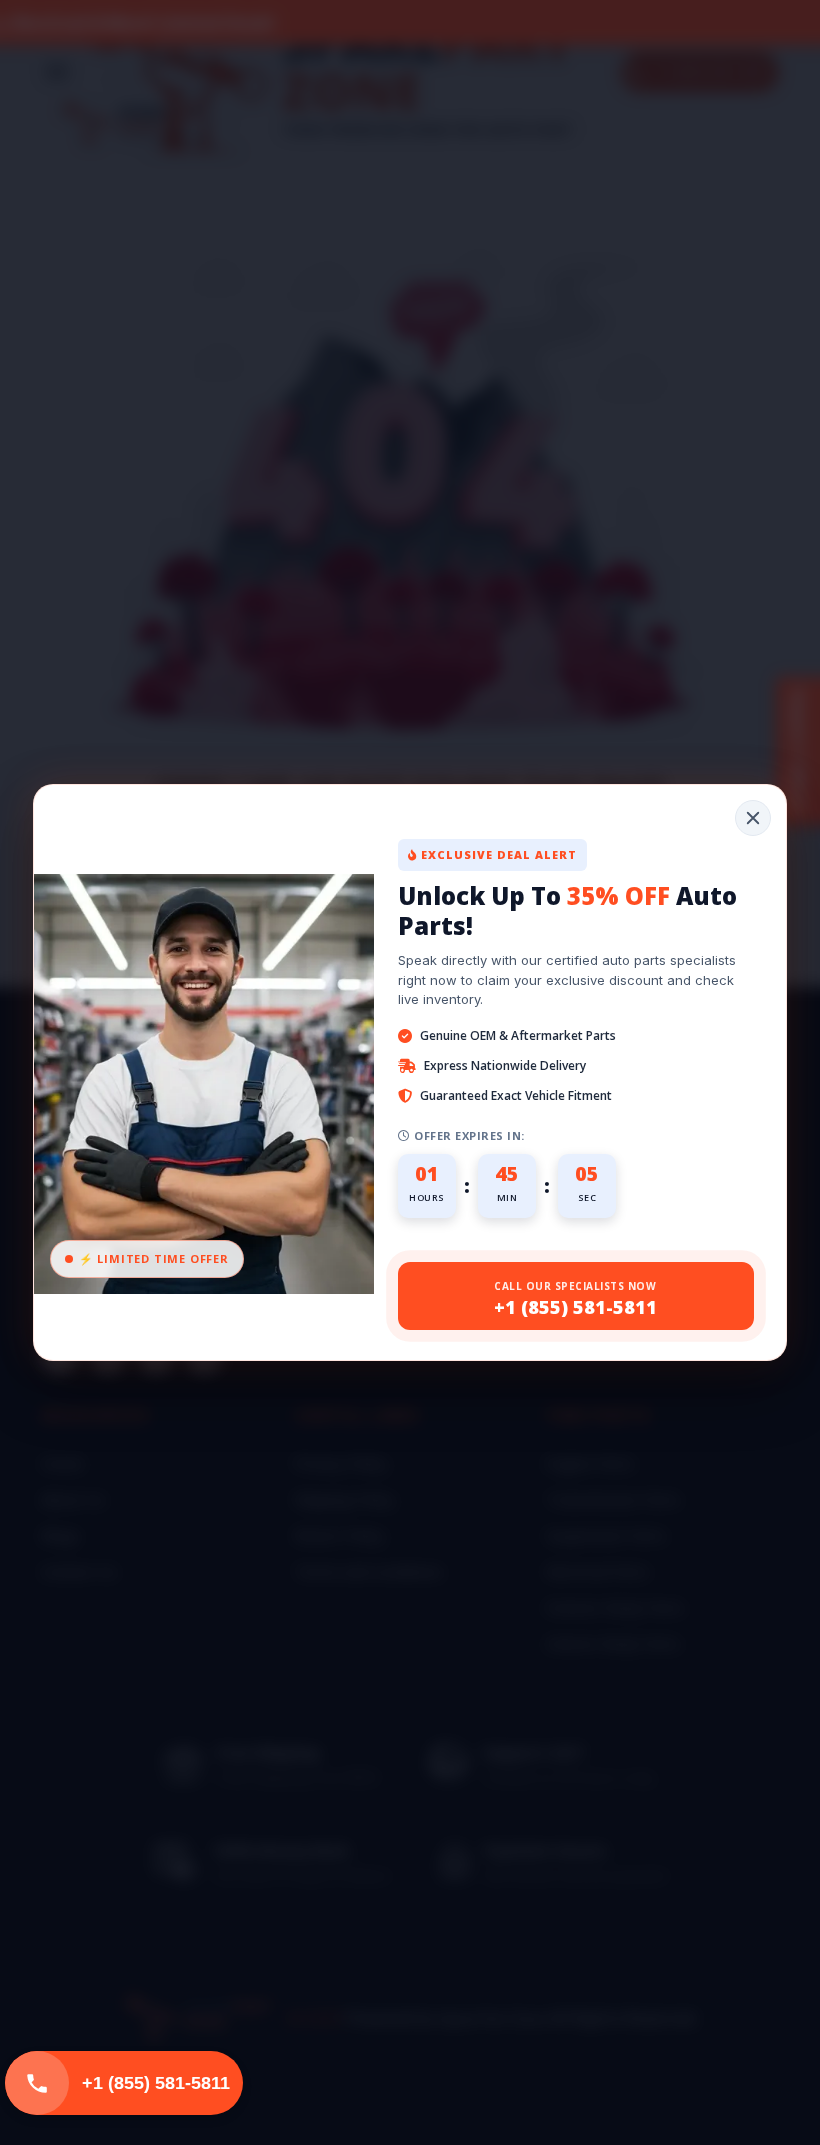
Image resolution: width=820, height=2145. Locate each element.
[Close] (753, 818)
